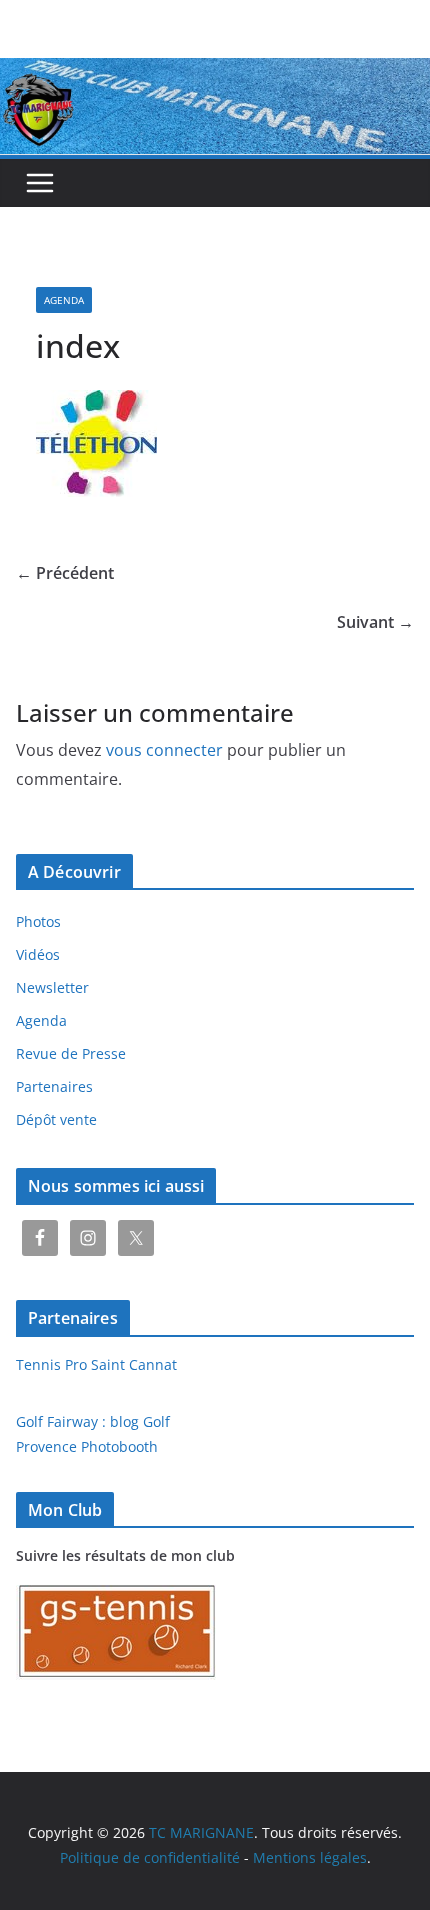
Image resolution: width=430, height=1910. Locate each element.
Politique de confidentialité (150, 1857)
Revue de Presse (71, 1053)
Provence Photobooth (87, 1446)
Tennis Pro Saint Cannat (96, 1364)
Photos (38, 921)
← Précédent (65, 573)
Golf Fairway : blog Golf (93, 1421)
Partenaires (54, 1086)
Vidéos (38, 954)
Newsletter (52, 987)
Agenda (64, 300)
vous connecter (164, 750)
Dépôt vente (56, 1119)
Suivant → (375, 622)
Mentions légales (310, 1857)
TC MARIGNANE (201, 1832)
